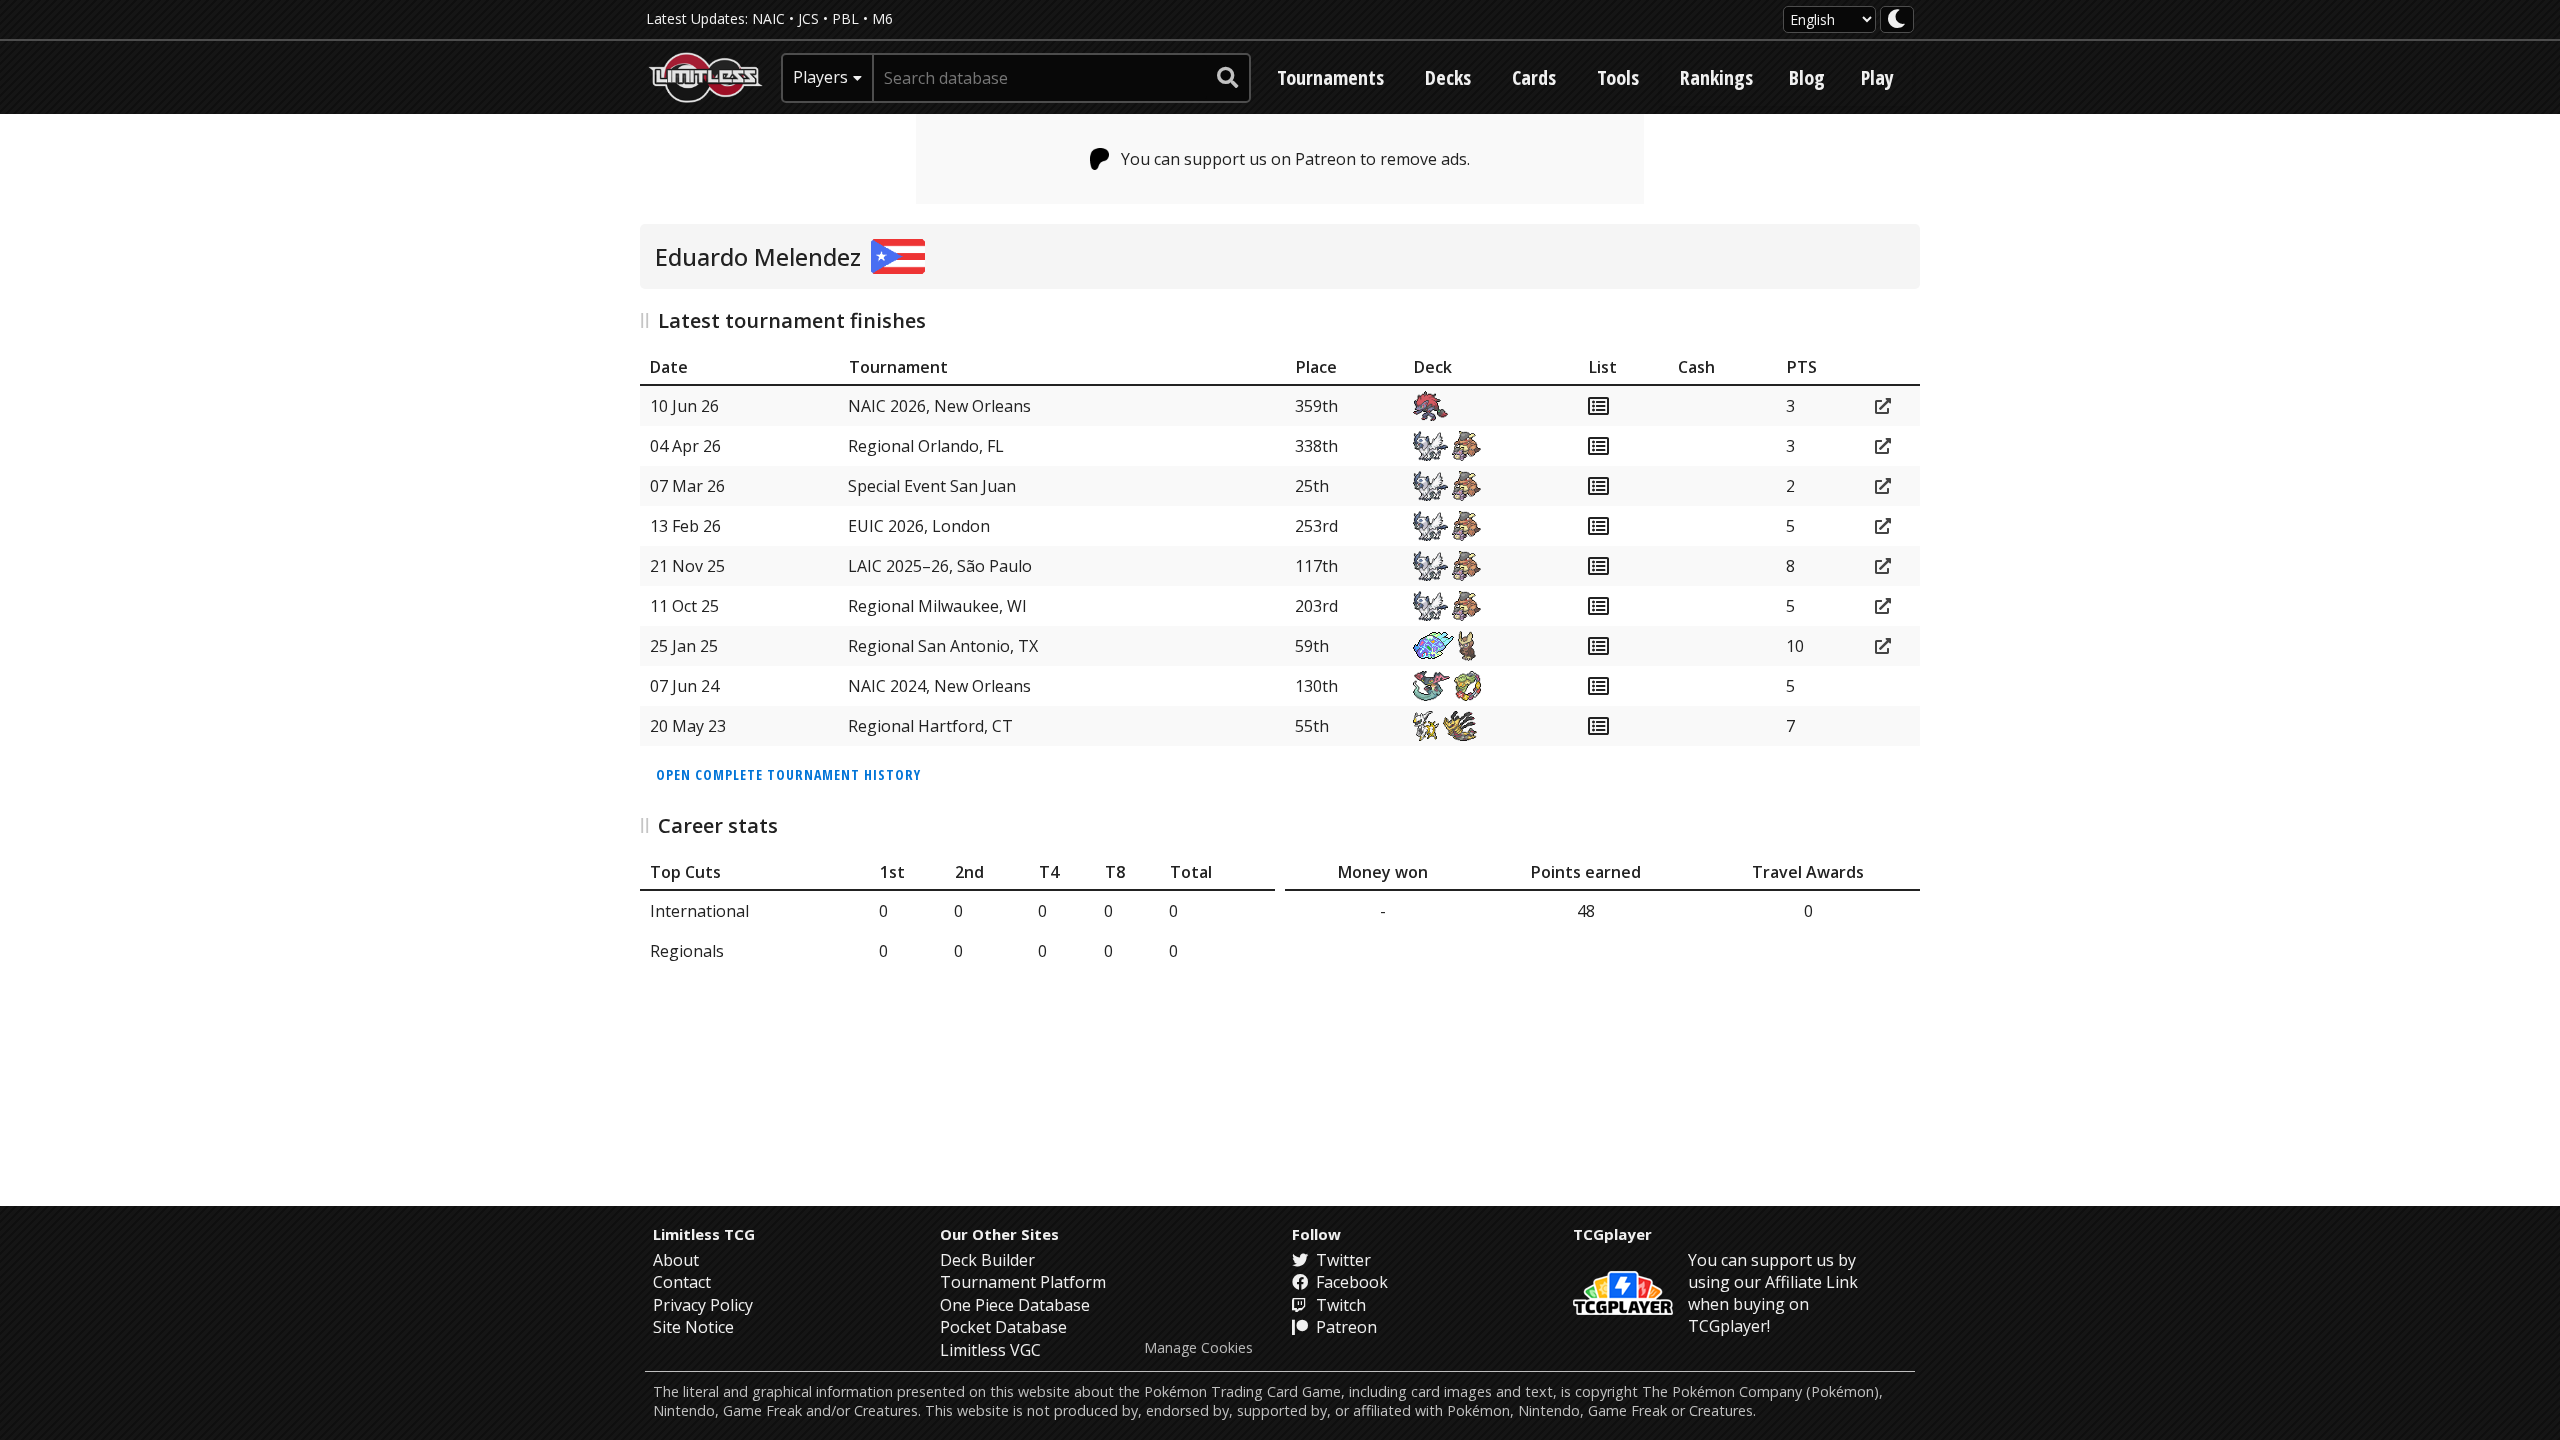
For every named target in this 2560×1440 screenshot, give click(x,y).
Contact (682, 1282)
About (676, 1260)
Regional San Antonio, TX (943, 646)
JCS (808, 18)
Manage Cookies (1198, 1348)
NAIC (768, 18)
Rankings (1716, 77)
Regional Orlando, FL (926, 446)
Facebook (1350, 1282)
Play (1877, 77)
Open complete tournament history (788, 774)
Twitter (1341, 1260)
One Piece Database (1015, 1305)
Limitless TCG (704, 1234)
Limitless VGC (990, 1350)
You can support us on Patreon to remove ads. (1295, 159)
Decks (1448, 77)
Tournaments (1330, 77)
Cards (1534, 77)
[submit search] (1228, 78)
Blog (1807, 77)
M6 (882, 18)
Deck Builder (987, 1260)
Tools (1618, 77)
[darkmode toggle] (1897, 19)
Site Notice (693, 1327)
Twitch (1339, 1305)
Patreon (1344, 1327)
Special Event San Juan (932, 486)
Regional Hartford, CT (930, 726)
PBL (845, 18)
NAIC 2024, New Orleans (939, 686)
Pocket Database (1003, 1327)
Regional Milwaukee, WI (937, 606)
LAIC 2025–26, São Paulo (940, 566)
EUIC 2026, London (919, 526)
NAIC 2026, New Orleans (939, 406)
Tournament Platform (1023, 1282)
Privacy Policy (703, 1305)
